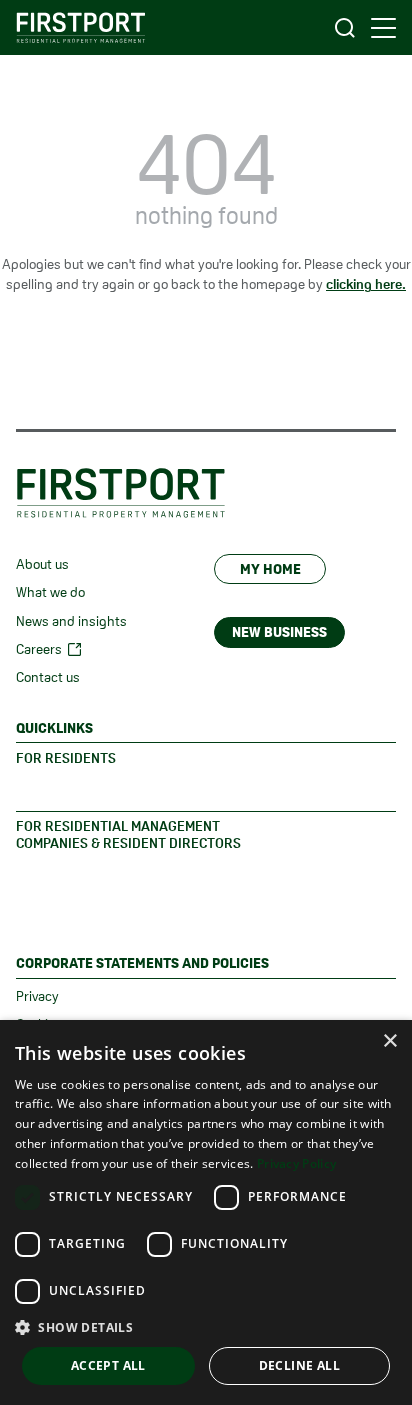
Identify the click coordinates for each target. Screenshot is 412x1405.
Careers (39, 649)
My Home (270, 569)
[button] (206, 1327)
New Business (279, 632)
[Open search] (345, 27)
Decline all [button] (299, 1365)
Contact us (48, 677)
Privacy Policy (296, 1163)
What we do (50, 592)
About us (42, 564)
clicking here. (366, 284)
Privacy (37, 996)
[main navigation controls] (383, 28)
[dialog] (206, 1212)
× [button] (389, 1041)
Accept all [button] (108, 1365)
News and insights (71, 621)
